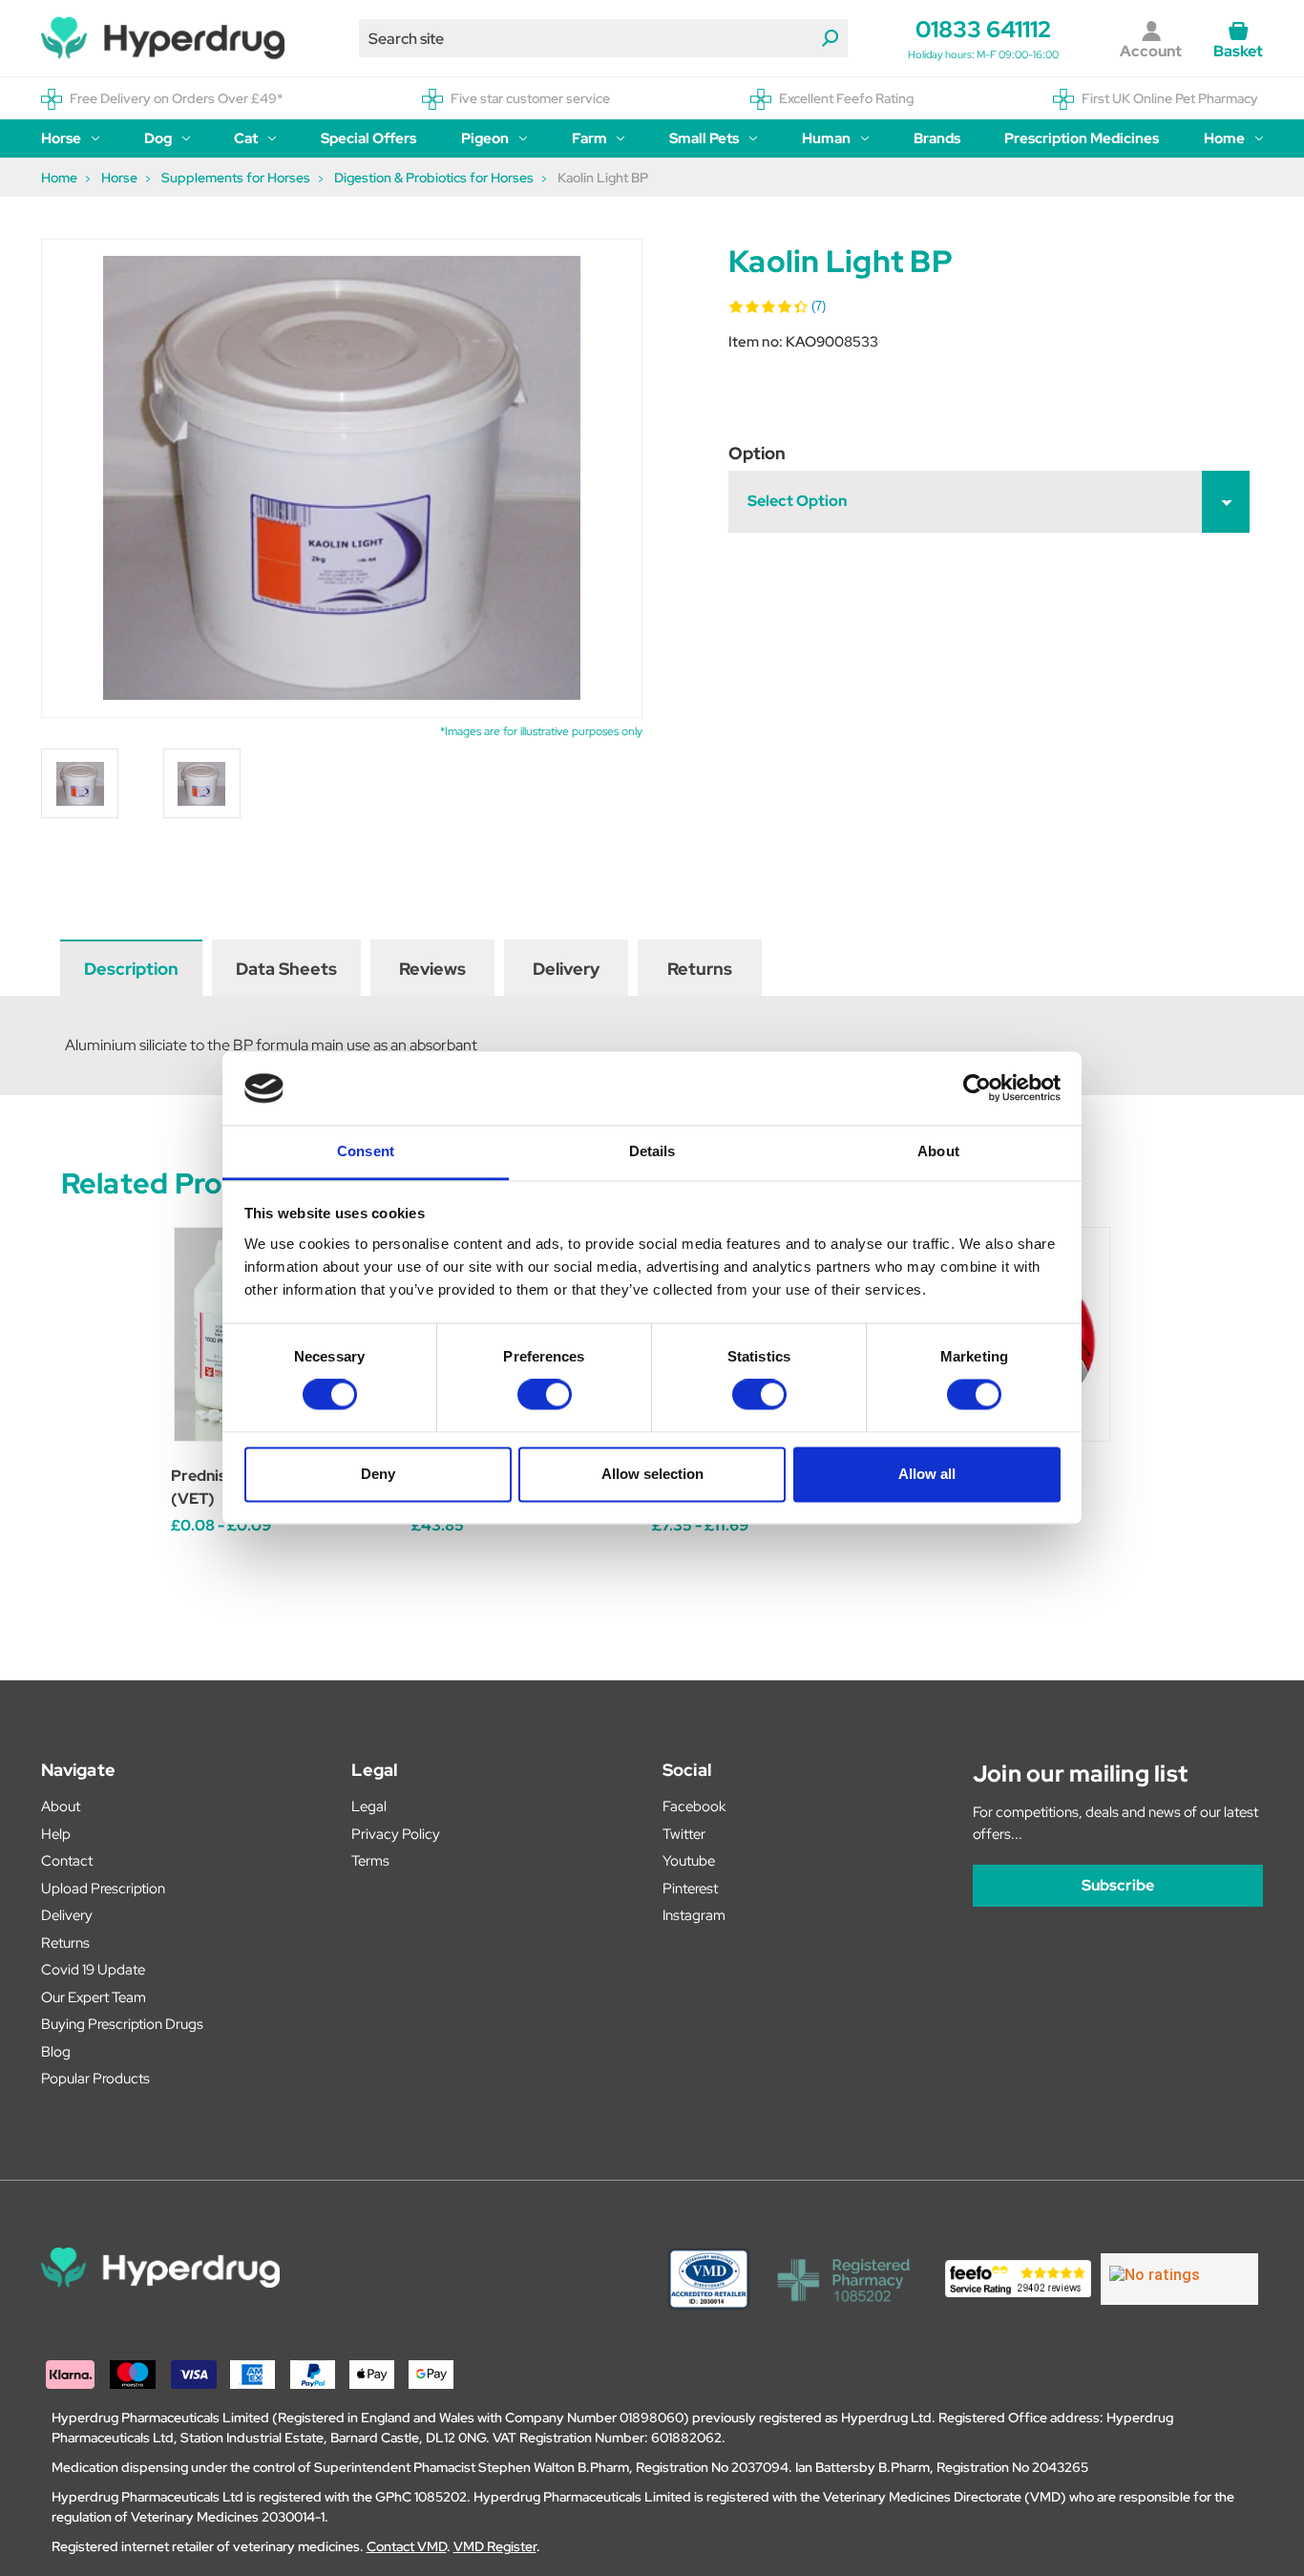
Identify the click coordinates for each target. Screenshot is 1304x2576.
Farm (589, 138)
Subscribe (1118, 1885)
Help (56, 1834)
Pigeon (485, 138)
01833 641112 (983, 29)
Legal (369, 1806)
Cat (246, 138)
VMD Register (495, 2546)
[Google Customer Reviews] (1179, 2279)
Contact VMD (407, 2546)
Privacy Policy (396, 1834)
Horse (61, 138)
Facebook (694, 1806)
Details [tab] (652, 1151)
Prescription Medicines (1082, 138)
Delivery (566, 969)
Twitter (684, 1834)
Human (826, 138)
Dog (158, 138)
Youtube (689, 1861)
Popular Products (95, 2079)
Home (1224, 138)
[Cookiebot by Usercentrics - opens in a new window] (977, 1088)
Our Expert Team (94, 1997)
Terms (370, 1861)
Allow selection (652, 1474)
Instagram (694, 1915)
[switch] (545, 1395)
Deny (378, 1474)
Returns (700, 969)
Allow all (927, 1474)
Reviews (432, 969)
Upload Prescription (103, 1889)
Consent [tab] (366, 1151)
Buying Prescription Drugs (122, 2024)
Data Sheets (286, 969)
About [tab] (938, 1151)
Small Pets (704, 138)
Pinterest (690, 1889)
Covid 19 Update (93, 1970)
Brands (937, 138)
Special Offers (368, 138)
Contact (67, 1861)
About (61, 1806)
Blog (56, 2052)
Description (131, 969)
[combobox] (603, 38)
